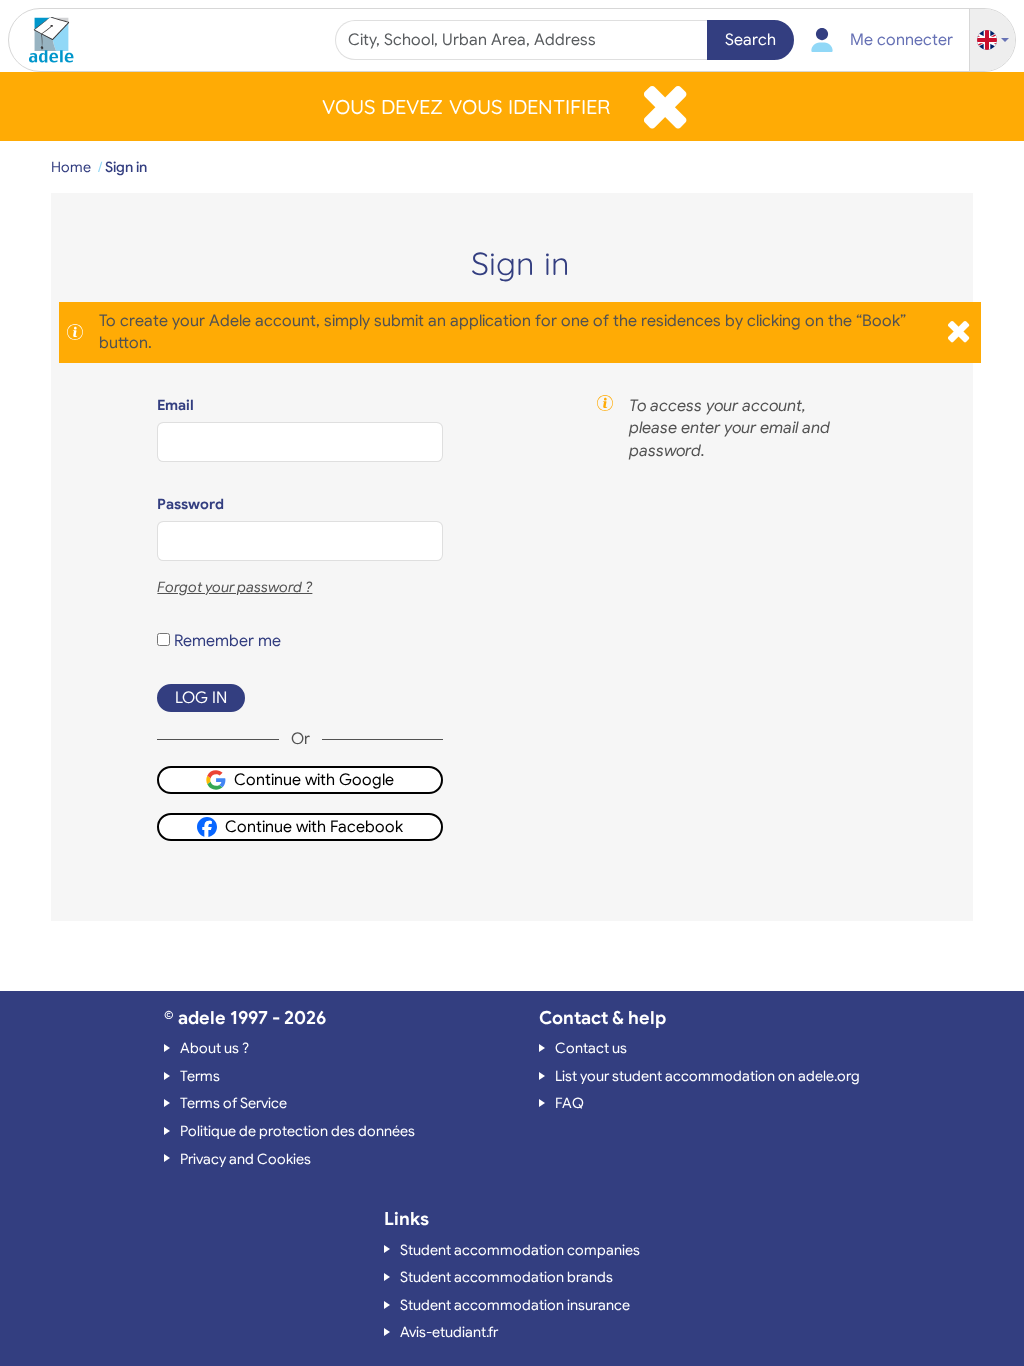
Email (175, 405)
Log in (201, 698)
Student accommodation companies (520, 1250)
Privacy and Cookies (245, 1159)
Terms (200, 1076)
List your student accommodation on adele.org (707, 1076)
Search (750, 40)
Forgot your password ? (234, 587)
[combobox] (524, 40)
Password (190, 504)
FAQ (569, 1103)
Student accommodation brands (506, 1277)
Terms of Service (233, 1103)
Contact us (591, 1048)
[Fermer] (665, 106)
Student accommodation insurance (515, 1305)
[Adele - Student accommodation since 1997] (44, 40)
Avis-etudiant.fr (449, 1332)
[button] (993, 40)
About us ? (214, 1048)
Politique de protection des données (297, 1131)
